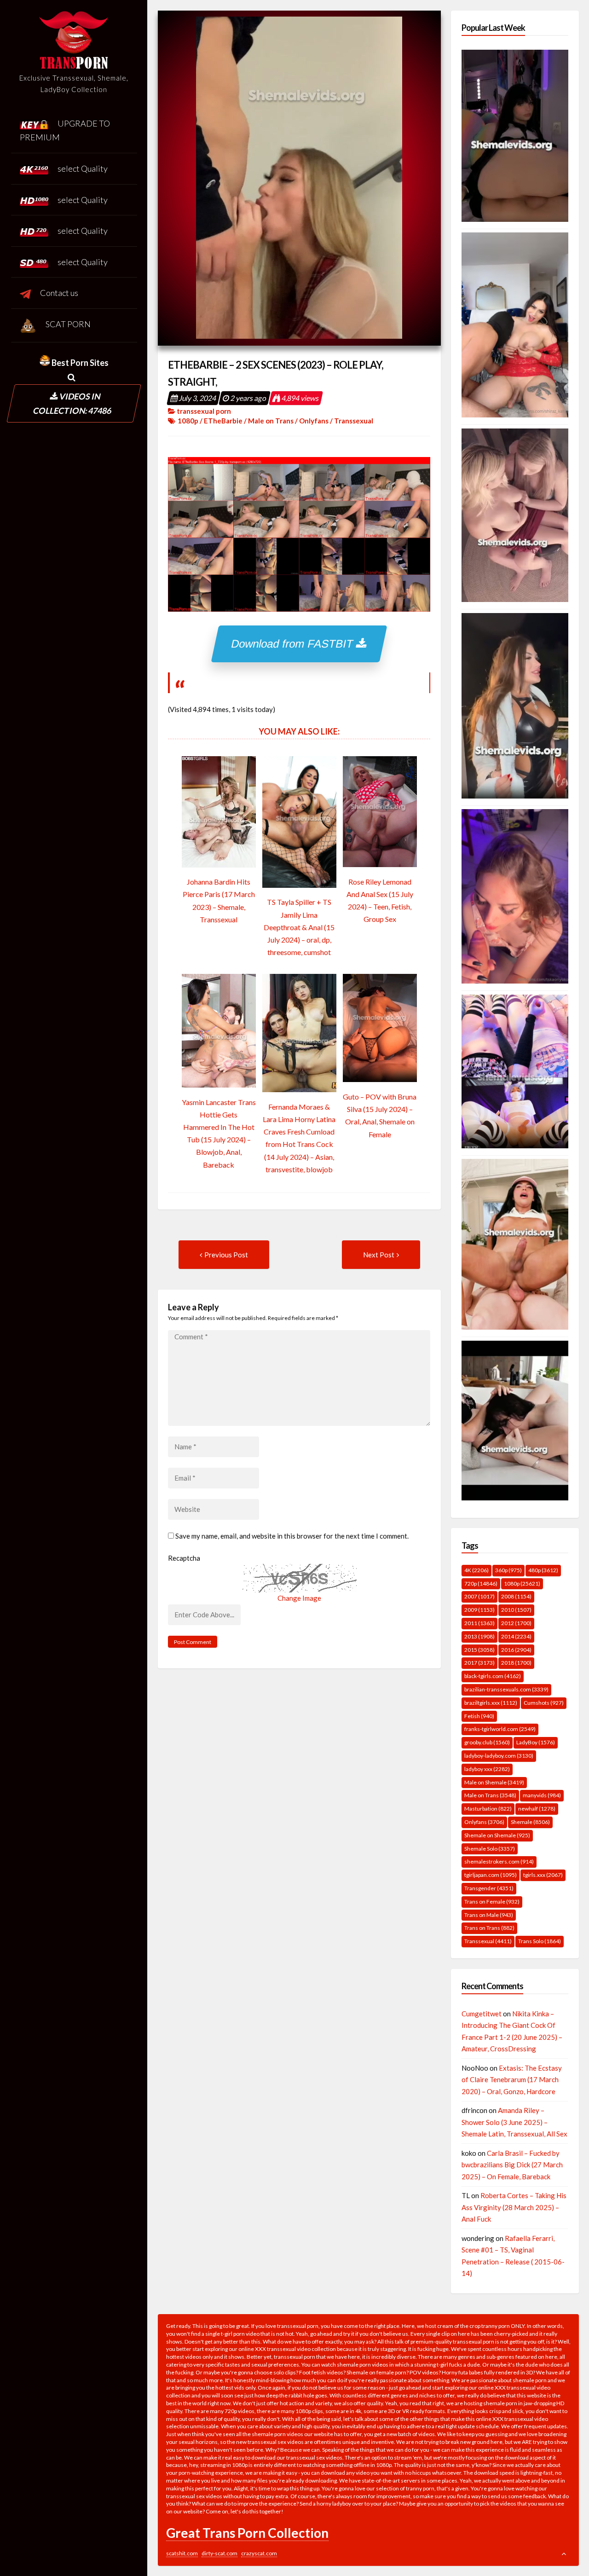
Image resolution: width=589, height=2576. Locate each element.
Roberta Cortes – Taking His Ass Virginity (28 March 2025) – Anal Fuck (514, 2207)
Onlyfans (314, 421)
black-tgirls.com (493, 1676)
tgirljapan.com (491, 1875)
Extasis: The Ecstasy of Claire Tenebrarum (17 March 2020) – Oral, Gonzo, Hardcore (512, 2080)
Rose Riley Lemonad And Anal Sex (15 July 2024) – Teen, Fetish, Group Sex (380, 900)
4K (476, 1570)
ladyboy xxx (487, 1769)
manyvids (542, 1795)
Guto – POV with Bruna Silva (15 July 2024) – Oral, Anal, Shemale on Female (380, 1115)
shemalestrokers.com (499, 1861)
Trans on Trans (489, 1928)
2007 (479, 1596)
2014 (516, 1636)
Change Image (299, 1598)
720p (481, 1583)
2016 (516, 1650)
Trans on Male (489, 1915)
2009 (479, 1610)
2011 (479, 1623)
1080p (188, 421)
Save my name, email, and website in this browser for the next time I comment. (292, 1536)
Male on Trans (271, 421)
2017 (479, 1663)
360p (508, 1570)
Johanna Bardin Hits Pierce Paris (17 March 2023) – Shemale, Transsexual (219, 900)
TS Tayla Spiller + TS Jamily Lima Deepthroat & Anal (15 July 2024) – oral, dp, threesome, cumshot (299, 927)
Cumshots (544, 1703)
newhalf (537, 1809)
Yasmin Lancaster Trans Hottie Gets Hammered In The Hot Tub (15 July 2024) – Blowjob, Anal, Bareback (219, 1133)
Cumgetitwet (482, 2014)
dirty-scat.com (219, 2553)
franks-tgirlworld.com (500, 1729)
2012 (516, 1623)
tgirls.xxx (543, 1875)
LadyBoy (536, 1742)
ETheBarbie (223, 421)
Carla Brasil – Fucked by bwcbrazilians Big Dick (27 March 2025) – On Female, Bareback (512, 2165)
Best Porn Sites (79, 363)
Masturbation (488, 1809)
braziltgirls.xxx (491, 1703)
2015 (479, 1650)
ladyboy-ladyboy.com (499, 1756)
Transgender (489, 1888)
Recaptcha (184, 1558)
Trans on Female (492, 1902)
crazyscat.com (259, 2553)
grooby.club (487, 1742)
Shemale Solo (490, 1849)
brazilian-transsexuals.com (506, 1689)
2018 (516, 1663)
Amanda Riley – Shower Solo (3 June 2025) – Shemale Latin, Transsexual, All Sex (514, 2122)
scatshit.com (182, 2553)
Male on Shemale (494, 1782)
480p (543, 1570)
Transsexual (354, 421)
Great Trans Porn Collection (247, 2533)
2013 (479, 1636)
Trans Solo (540, 1941)
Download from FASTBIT (294, 644)
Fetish (479, 1716)
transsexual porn (204, 411)
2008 (516, 1596)
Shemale (530, 1822)
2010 (516, 1610)
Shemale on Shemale (497, 1835)
